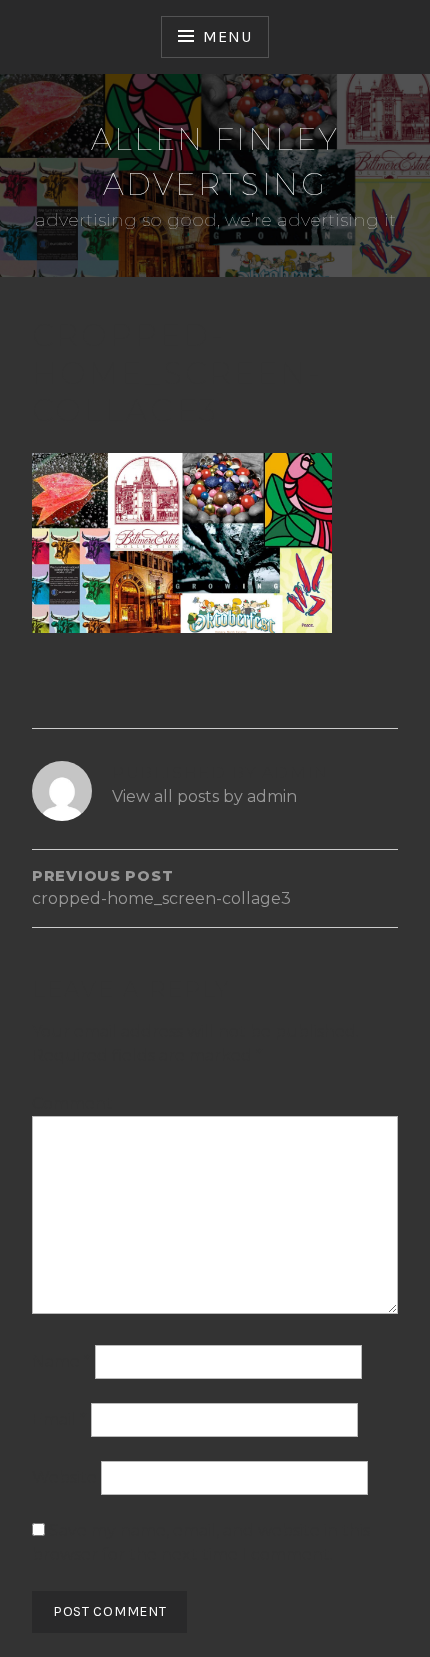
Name (61, 1361)
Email (59, 1419)
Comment (72, 1103)
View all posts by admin (204, 796)
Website (64, 1477)
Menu (227, 36)
